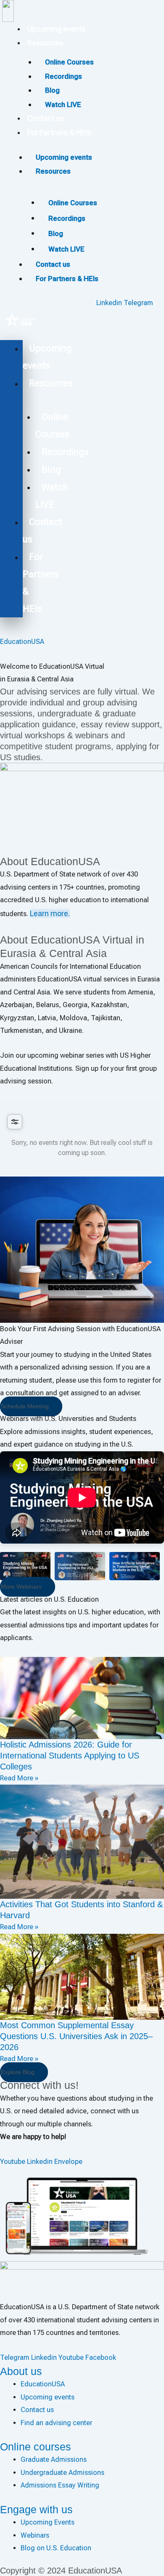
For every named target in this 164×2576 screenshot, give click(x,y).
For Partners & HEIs (59, 133)
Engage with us (36, 2509)
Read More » (19, 1778)
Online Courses (73, 203)
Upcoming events (56, 29)
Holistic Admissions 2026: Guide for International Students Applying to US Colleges (70, 1756)
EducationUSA (22, 642)
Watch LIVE (63, 105)
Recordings (67, 218)
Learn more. (50, 913)
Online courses (36, 2447)
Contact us (46, 118)
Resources (45, 43)
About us (21, 2371)
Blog (56, 233)
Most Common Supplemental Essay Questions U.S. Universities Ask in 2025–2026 (76, 2036)
